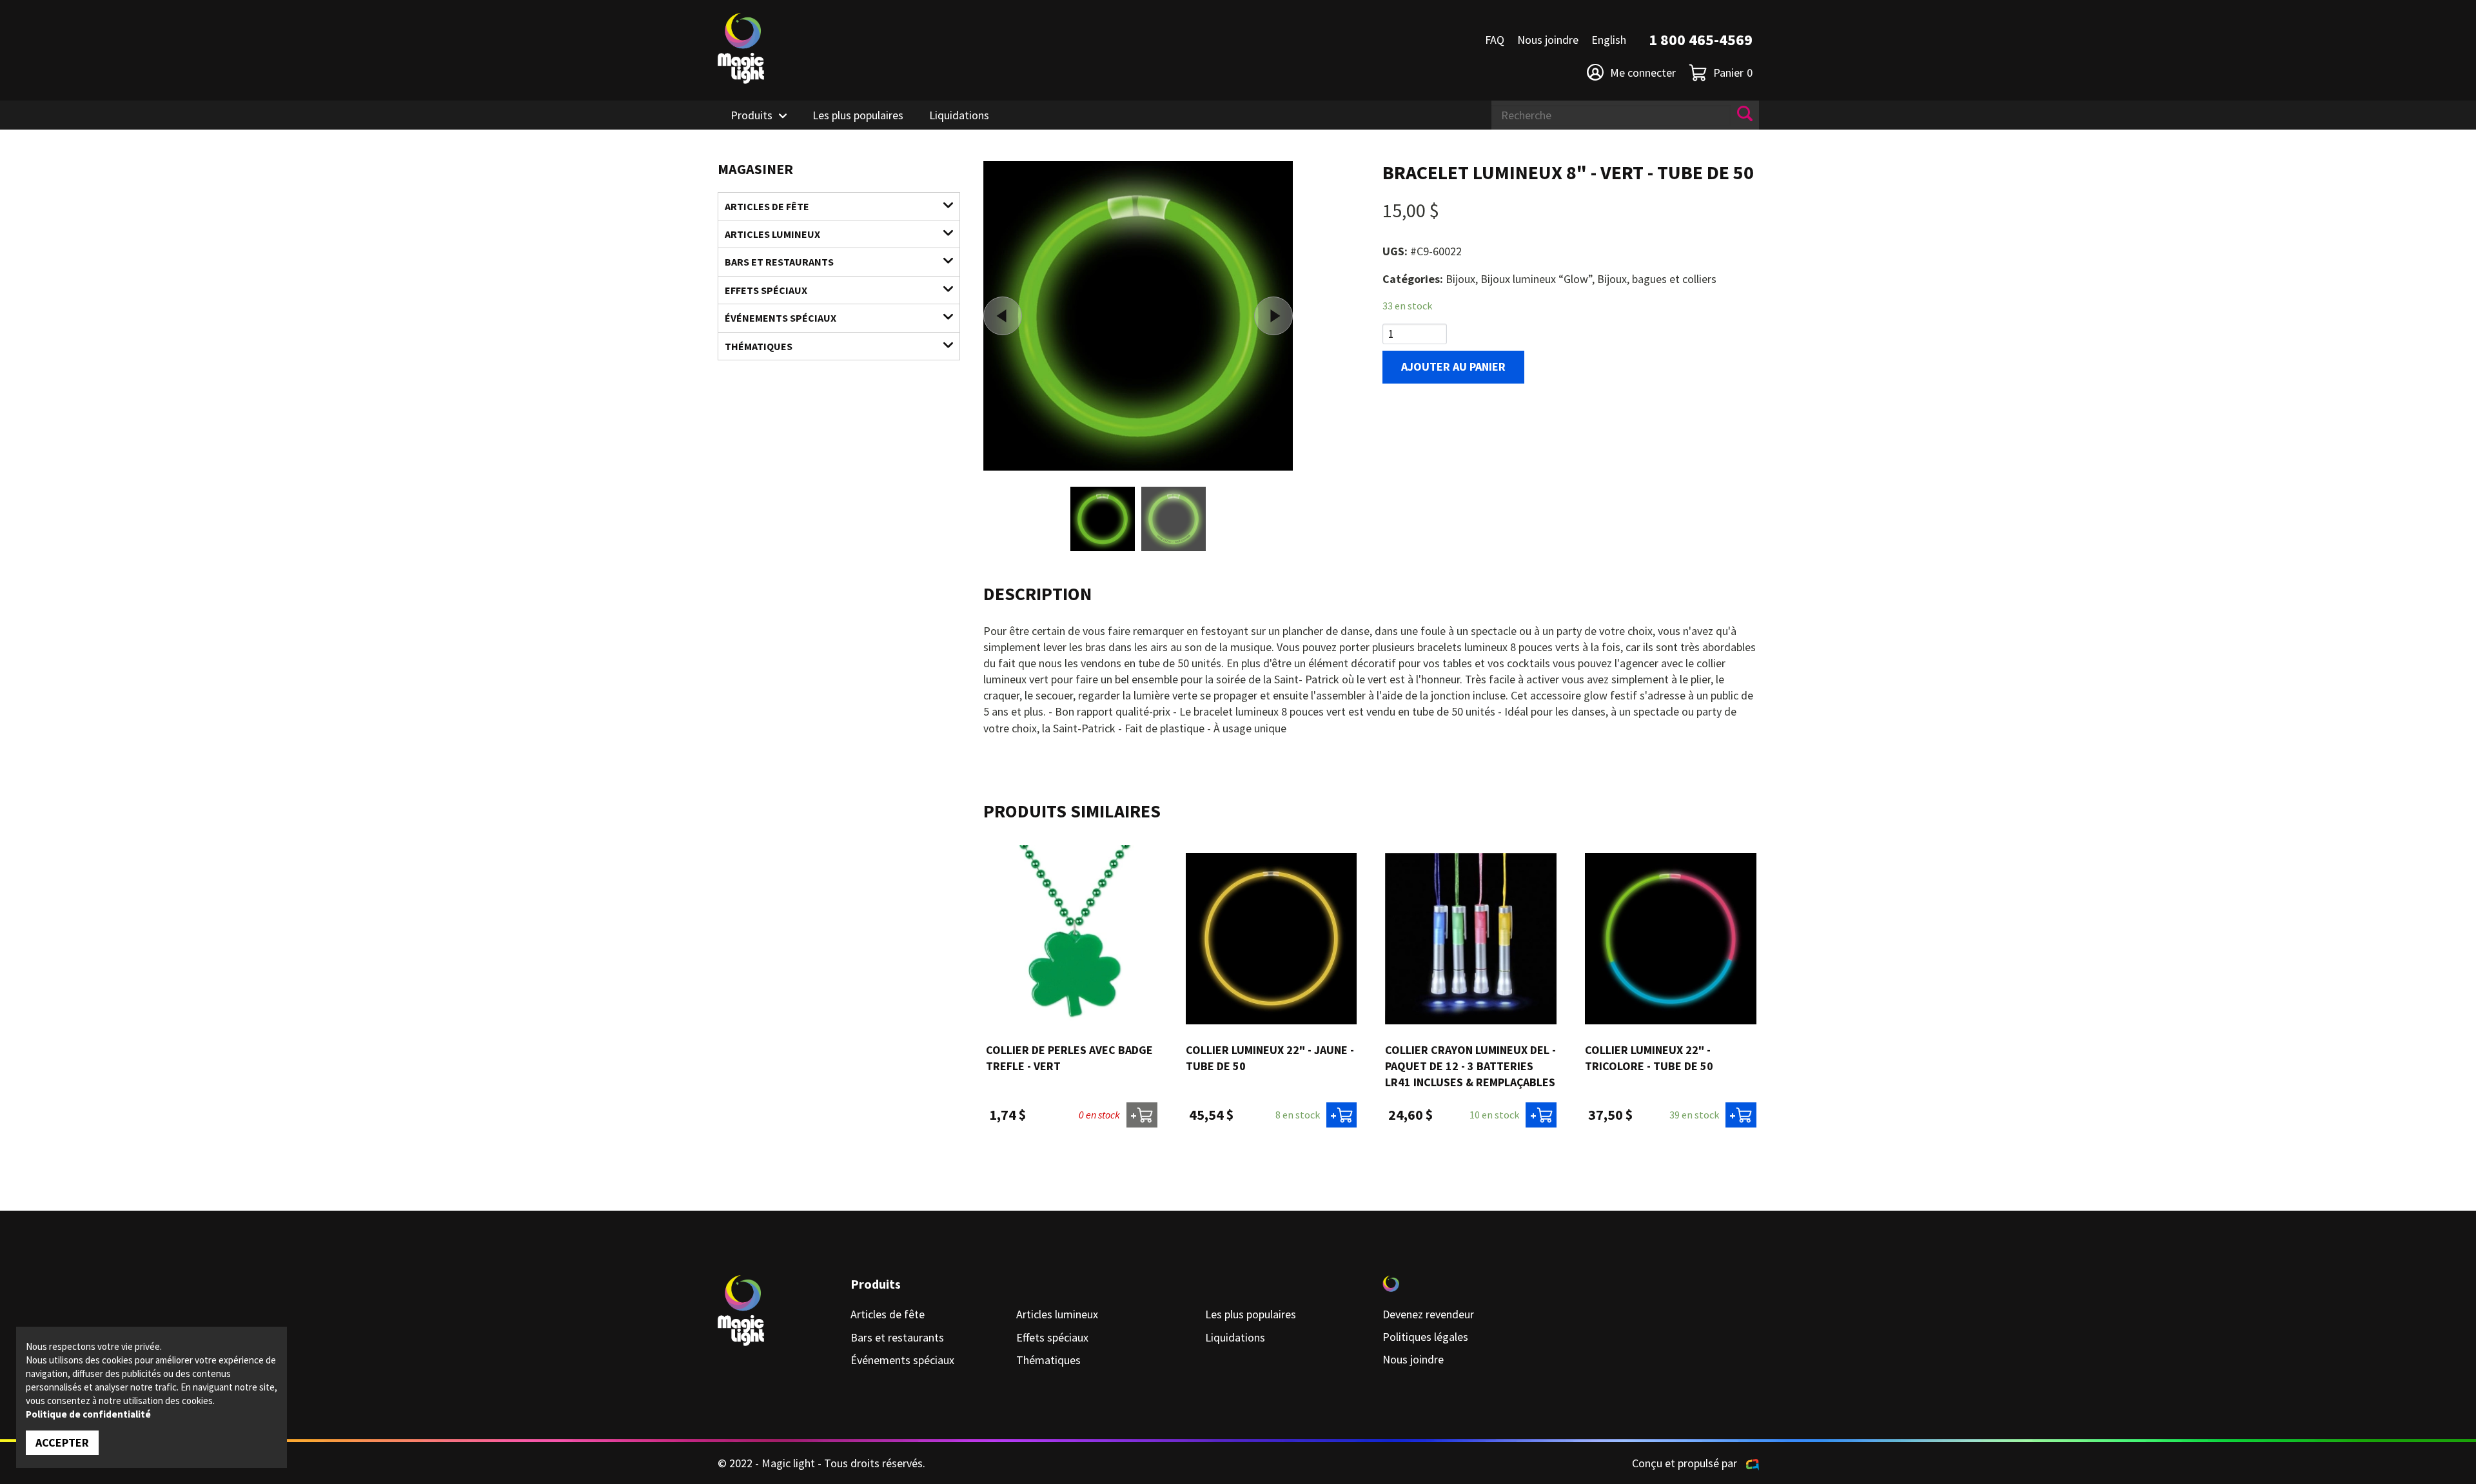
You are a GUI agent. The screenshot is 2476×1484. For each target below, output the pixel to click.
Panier (1733, 73)
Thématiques (759, 346)
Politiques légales (1425, 1337)
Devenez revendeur (1428, 1314)
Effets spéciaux (766, 290)
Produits (752, 115)
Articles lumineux (772, 234)
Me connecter (1643, 73)
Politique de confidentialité (88, 1414)
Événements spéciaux (781, 318)
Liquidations (959, 115)
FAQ (1495, 40)
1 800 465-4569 (1701, 40)
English (1609, 40)
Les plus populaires (858, 115)
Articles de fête (767, 206)
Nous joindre (1548, 40)
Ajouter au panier (1453, 366)
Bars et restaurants (779, 262)
